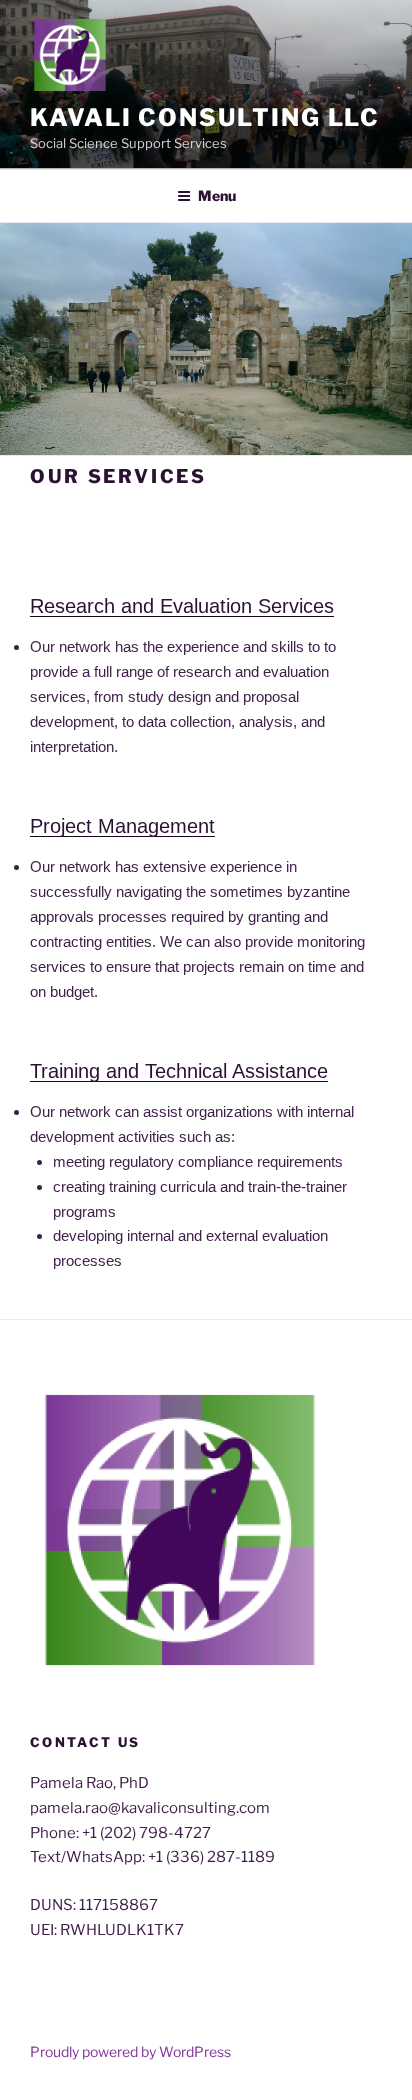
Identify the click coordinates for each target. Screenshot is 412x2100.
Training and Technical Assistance (179, 1071)
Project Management (122, 826)
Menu (217, 195)
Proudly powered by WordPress (130, 2051)
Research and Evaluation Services (182, 606)
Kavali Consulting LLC (205, 117)
